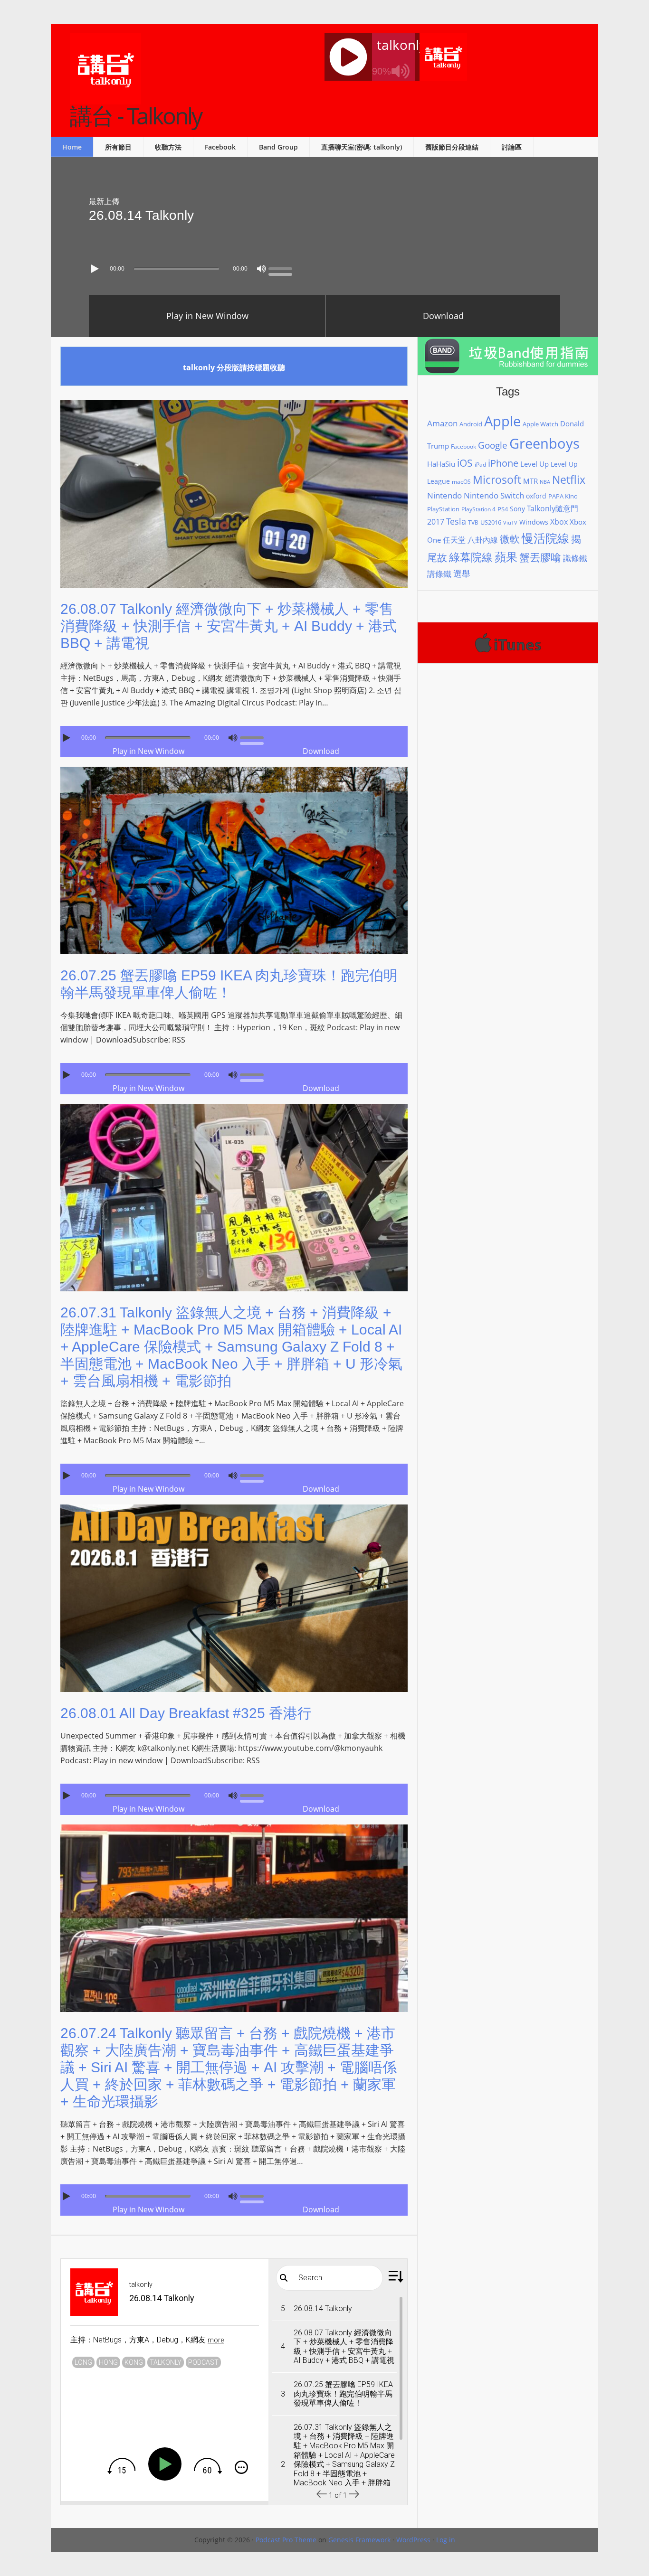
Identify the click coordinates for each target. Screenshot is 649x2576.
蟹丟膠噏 (540, 557)
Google (493, 445)
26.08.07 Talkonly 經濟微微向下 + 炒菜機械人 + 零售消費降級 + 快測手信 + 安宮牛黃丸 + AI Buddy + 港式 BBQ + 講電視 (229, 626)
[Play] (96, 269)
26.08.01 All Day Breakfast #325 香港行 (186, 1713)
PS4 (503, 509)
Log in (446, 2540)
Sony (517, 509)
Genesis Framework (359, 2540)
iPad (480, 465)
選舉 (462, 573)
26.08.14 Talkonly (141, 215)
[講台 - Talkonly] (105, 98)
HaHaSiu (441, 464)
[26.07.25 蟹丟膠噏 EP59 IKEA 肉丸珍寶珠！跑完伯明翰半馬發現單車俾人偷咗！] (234, 961)
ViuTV (510, 523)
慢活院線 (545, 538)
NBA (545, 482)
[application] (324, 266)
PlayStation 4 (478, 509)
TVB (473, 522)
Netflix (569, 479)
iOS (465, 463)
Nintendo (444, 495)
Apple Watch (540, 424)
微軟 (510, 539)
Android (471, 424)
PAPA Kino (563, 496)
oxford (536, 496)
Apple (502, 421)
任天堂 (454, 540)
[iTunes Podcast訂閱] (508, 643)
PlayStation (443, 509)
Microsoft (497, 479)
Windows (534, 522)
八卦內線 (483, 540)
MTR (530, 481)
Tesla (456, 521)
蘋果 (506, 557)
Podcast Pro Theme (286, 2540)
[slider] (283, 268)
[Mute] (261, 269)
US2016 (491, 522)
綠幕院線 (471, 557)
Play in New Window (207, 316)
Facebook (463, 447)
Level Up (534, 464)
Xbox (559, 522)
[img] (121, 2466)
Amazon (442, 423)
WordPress (413, 2540)
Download (443, 316)
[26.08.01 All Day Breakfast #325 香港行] (234, 1699)
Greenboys (544, 443)
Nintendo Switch (494, 495)
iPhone (503, 463)
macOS (461, 482)
